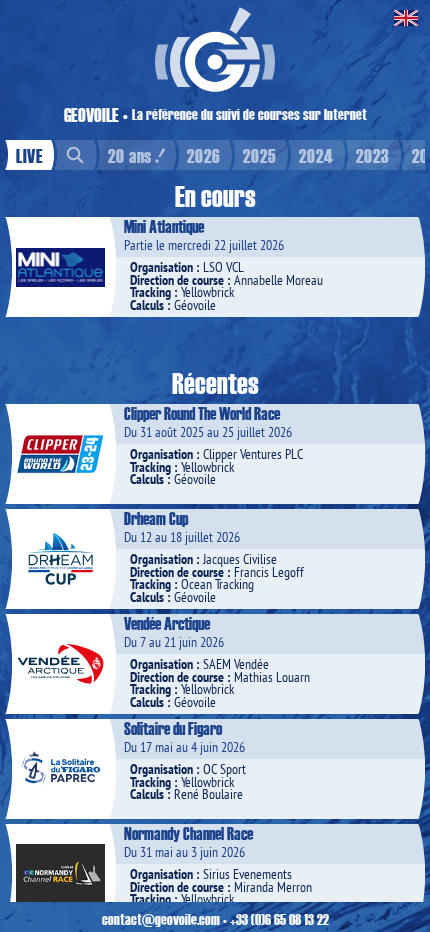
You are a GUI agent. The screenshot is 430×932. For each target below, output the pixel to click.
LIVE (29, 155)
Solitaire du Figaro (173, 728)
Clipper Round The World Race (202, 413)
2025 (260, 155)
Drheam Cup (156, 518)
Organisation (161, 267)
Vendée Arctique (167, 623)
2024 (316, 155)
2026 (204, 155)
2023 (373, 155)
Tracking (150, 292)
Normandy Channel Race (188, 833)
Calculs (147, 305)
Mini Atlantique (164, 226)
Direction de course (177, 280)
